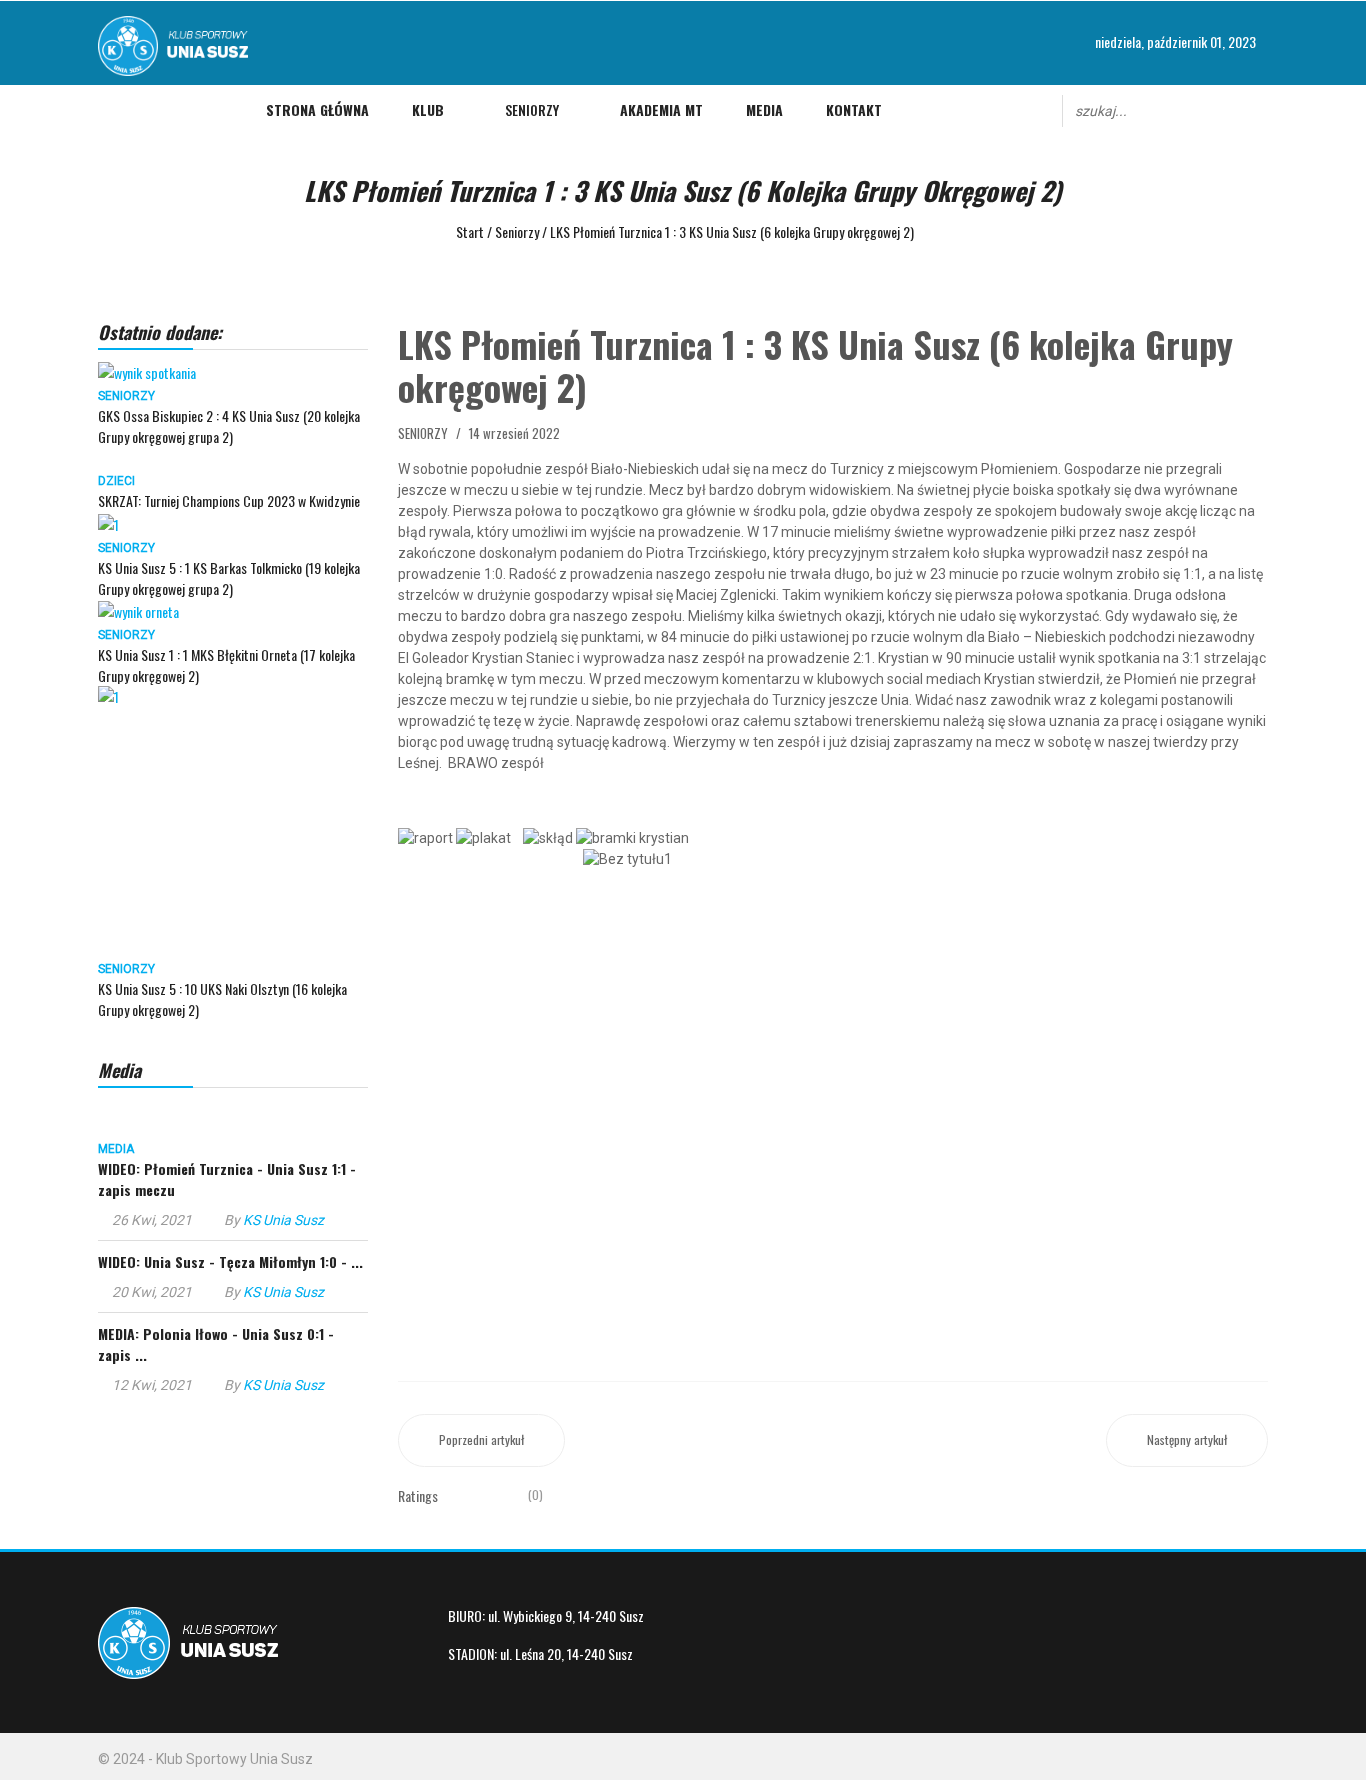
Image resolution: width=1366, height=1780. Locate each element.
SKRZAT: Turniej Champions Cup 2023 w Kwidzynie (229, 500)
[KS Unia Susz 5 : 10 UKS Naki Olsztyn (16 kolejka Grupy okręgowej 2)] (233, 821)
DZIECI (116, 481)
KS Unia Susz (283, 1220)
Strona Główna (317, 109)
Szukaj (1258, 109)
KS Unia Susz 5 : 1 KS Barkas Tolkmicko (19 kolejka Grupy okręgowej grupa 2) (229, 578)
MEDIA (116, 1149)
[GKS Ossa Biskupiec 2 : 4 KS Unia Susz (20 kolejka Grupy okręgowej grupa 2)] (147, 370)
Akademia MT (661, 109)
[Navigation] (111, 110)
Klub (428, 109)
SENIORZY (126, 396)
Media (764, 109)
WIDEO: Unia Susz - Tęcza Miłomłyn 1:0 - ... (230, 1261)
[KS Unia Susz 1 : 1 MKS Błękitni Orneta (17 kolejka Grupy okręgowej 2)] (138, 609)
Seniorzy (532, 109)
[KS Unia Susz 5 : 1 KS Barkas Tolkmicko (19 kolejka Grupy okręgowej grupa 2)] (108, 521)
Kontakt (854, 109)
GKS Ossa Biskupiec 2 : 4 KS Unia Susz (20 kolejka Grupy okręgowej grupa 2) (229, 426)
